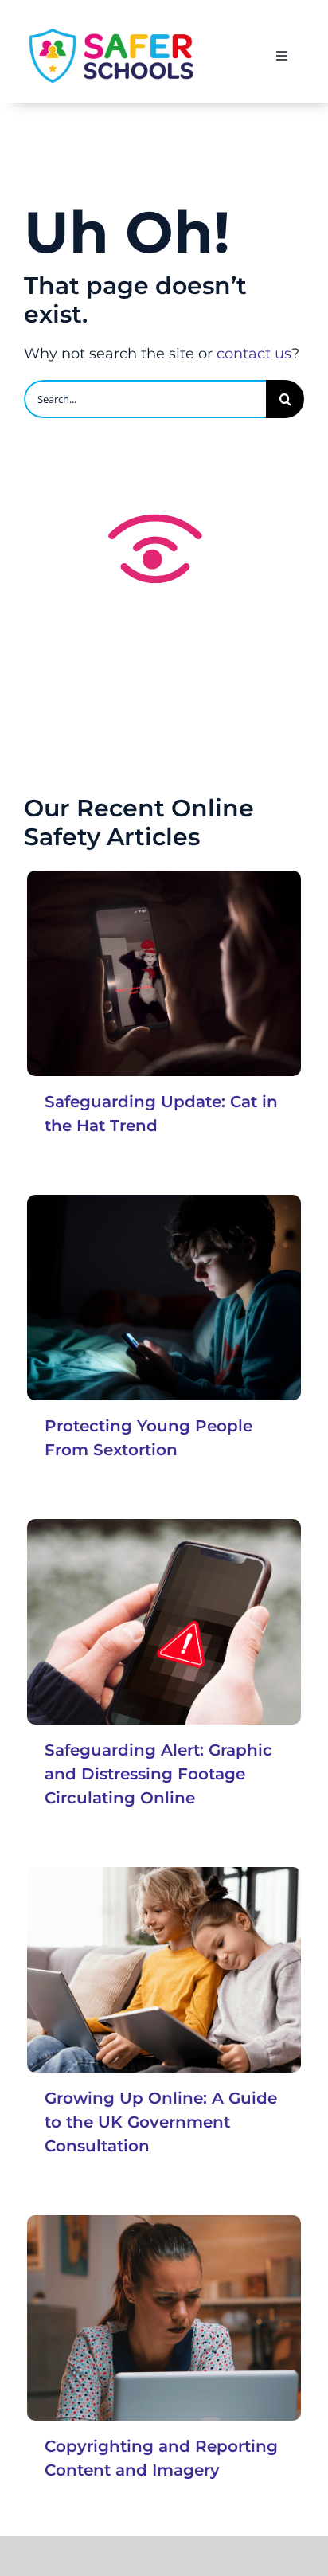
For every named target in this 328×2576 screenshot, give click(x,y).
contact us (254, 354)
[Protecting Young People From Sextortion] (164, 1298)
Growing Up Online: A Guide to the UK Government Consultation (161, 2122)
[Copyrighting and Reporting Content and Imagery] (164, 2318)
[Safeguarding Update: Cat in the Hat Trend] (164, 973)
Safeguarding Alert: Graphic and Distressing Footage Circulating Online (158, 1774)
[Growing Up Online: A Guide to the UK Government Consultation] (164, 1970)
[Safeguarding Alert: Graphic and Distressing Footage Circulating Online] (164, 1622)
